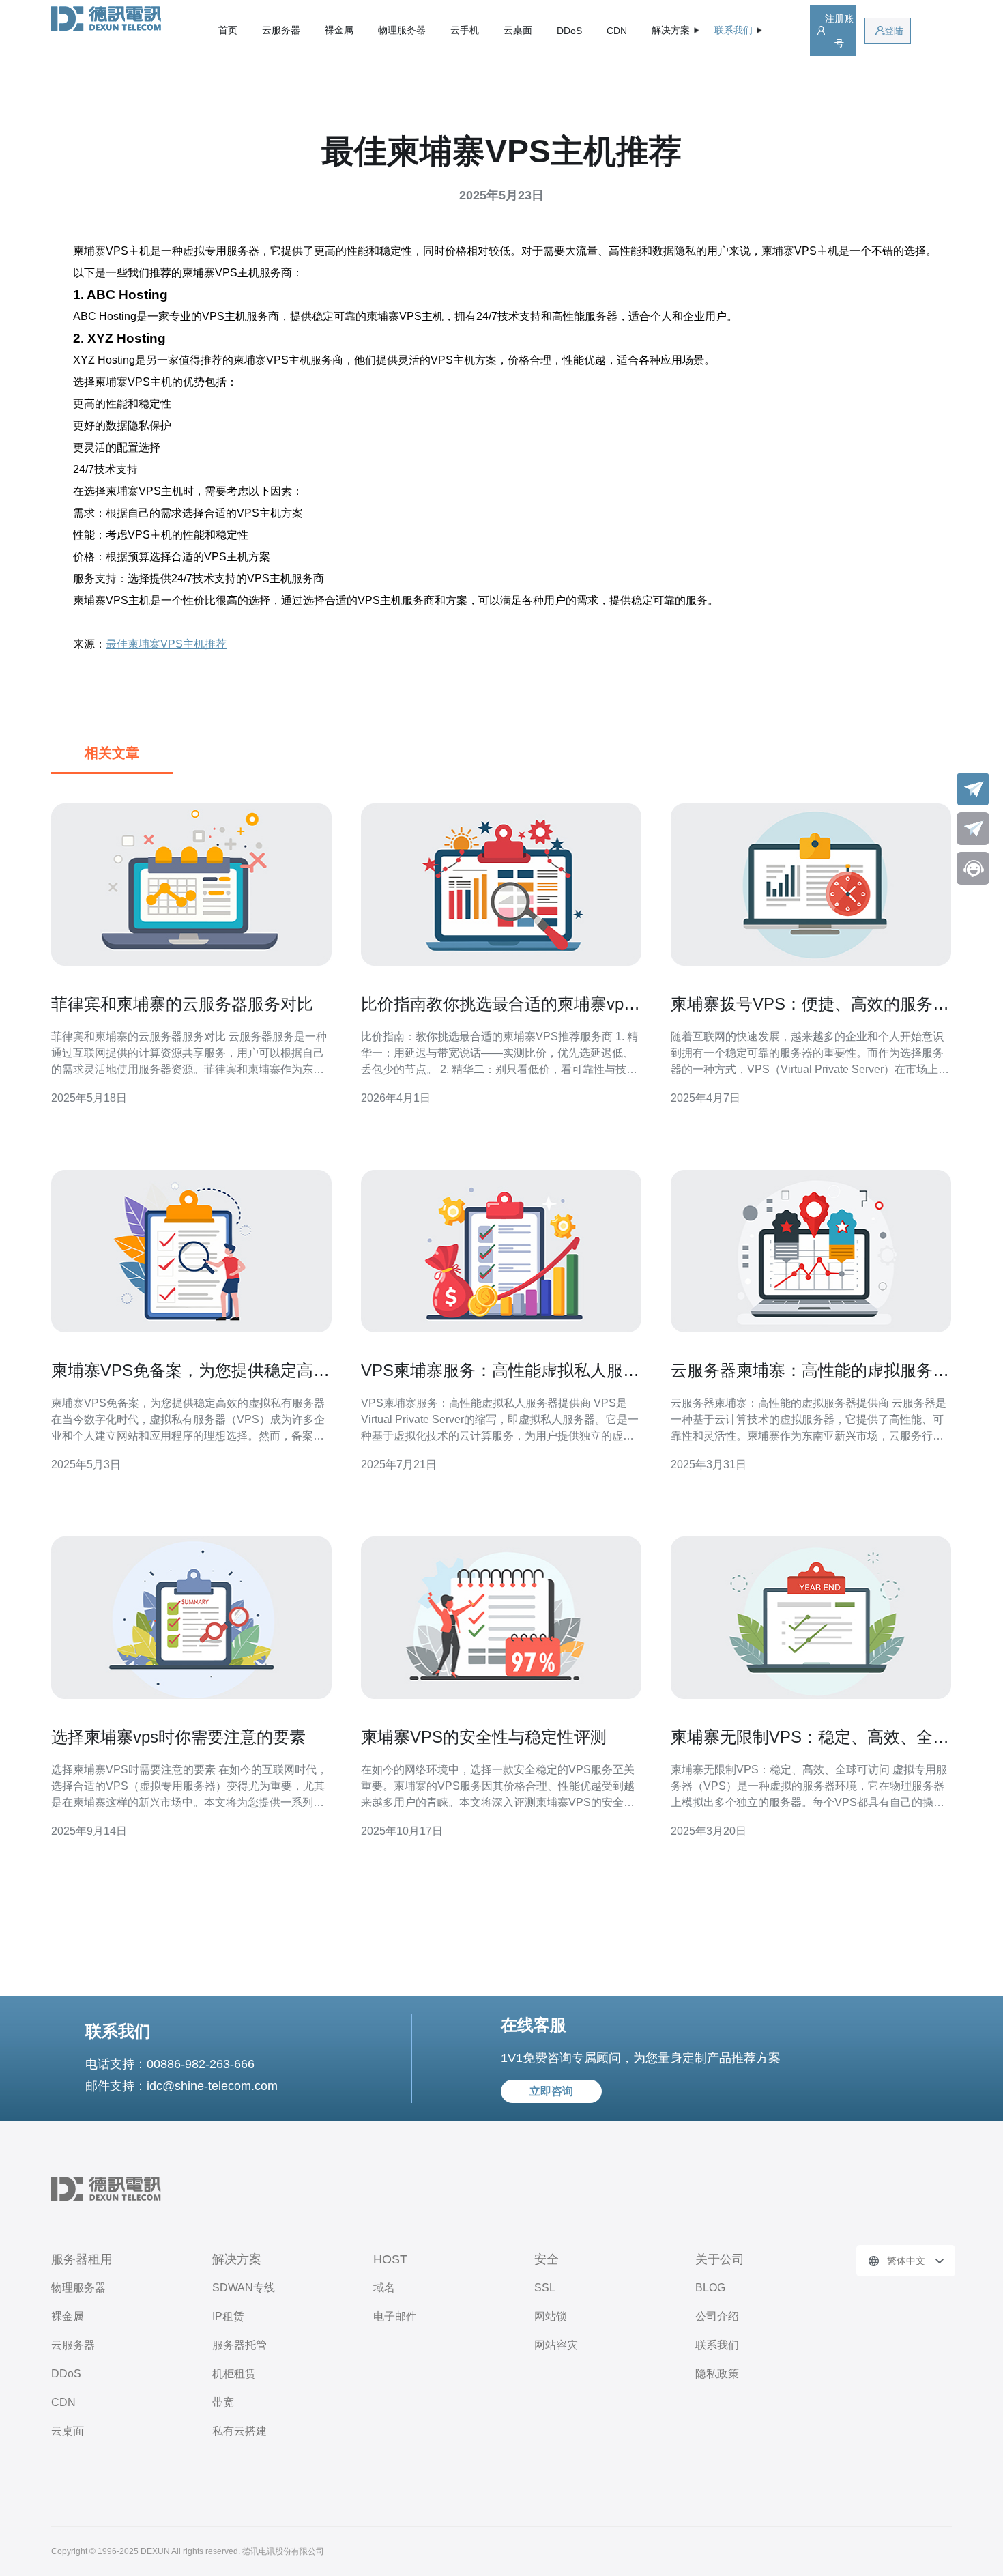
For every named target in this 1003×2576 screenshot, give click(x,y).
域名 (384, 2288)
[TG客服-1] (973, 789)
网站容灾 (556, 2345)
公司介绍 (717, 2316)
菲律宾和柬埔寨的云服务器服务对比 (182, 1004)
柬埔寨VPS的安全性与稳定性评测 (484, 1737)
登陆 (894, 31)
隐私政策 (717, 2374)
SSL (545, 2288)
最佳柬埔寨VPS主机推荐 (166, 644)
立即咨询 (551, 2091)
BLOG (710, 2288)
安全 (547, 2259)
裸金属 (339, 30)
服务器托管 (239, 2345)
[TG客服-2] (973, 829)
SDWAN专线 (244, 2288)
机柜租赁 (234, 2374)
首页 (228, 30)
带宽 (223, 2402)
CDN (617, 31)
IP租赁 (228, 2316)
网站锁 (551, 2316)
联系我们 (717, 2345)
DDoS (569, 31)
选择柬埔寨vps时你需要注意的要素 (178, 1737)
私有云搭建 (239, 2431)
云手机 (465, 30)
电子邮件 (395, 2316)
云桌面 (518, 30)
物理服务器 (402, 30)
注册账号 (839, 31)
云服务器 (281, 30)
